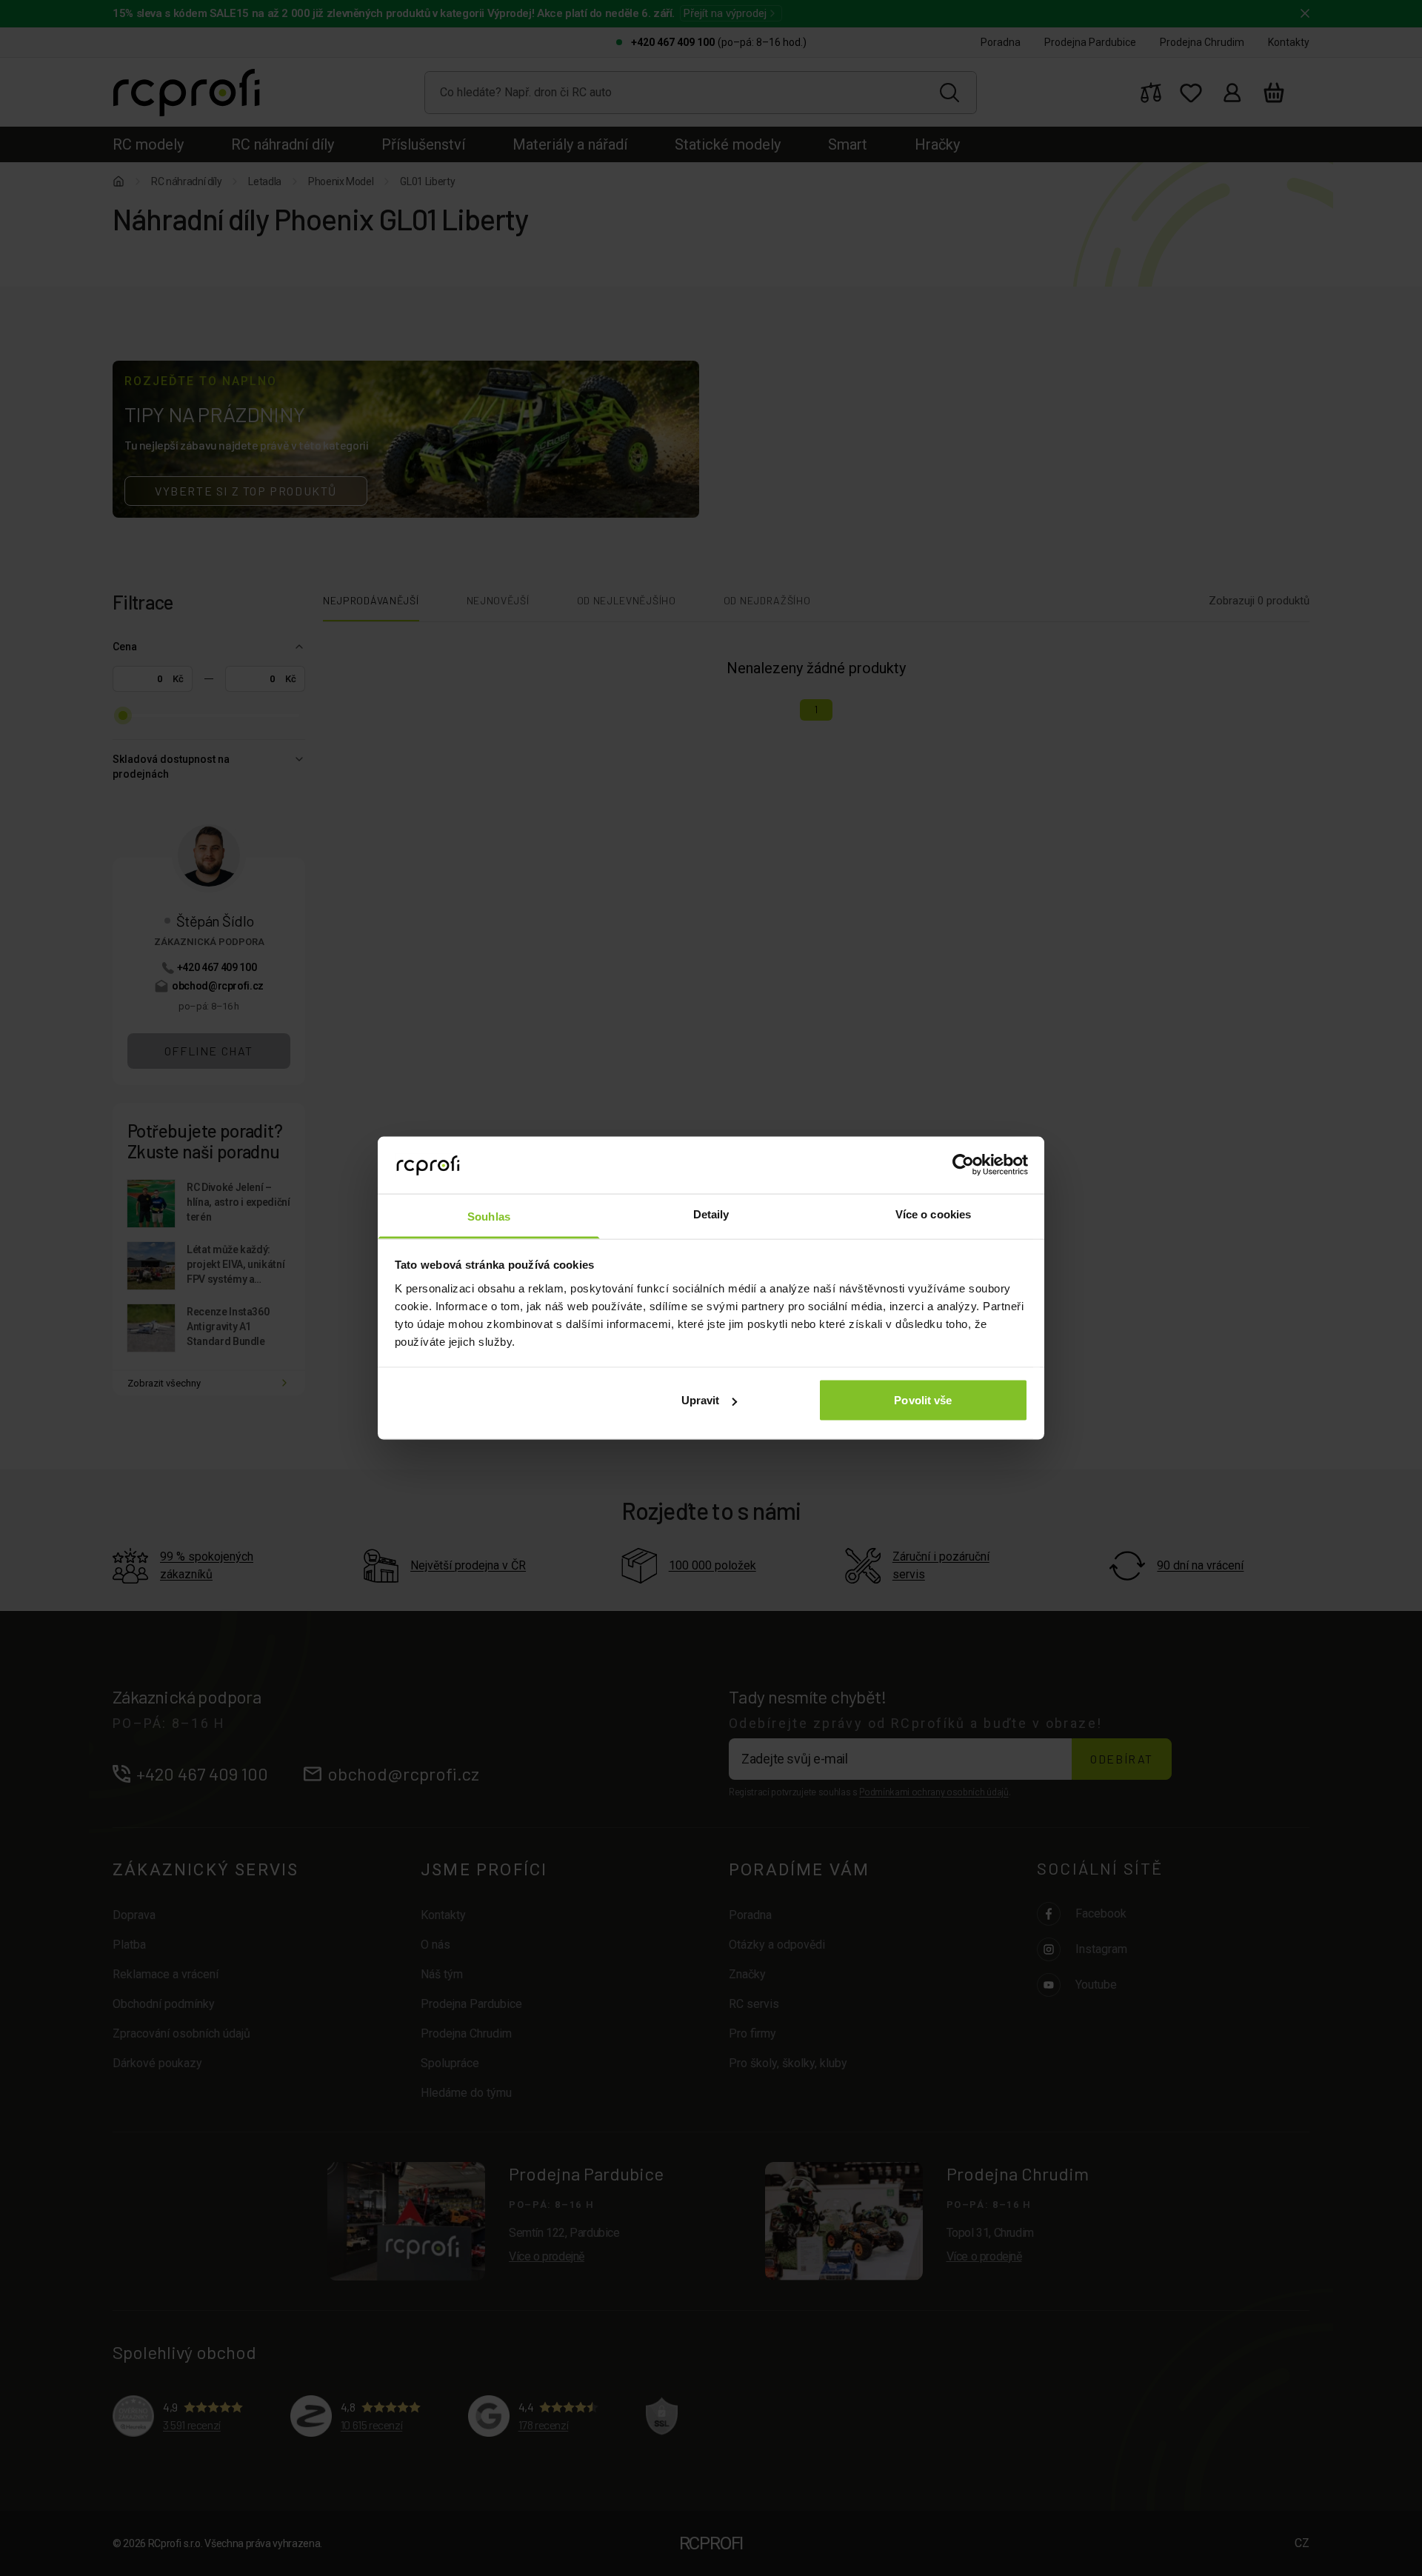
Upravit (701, 1400)
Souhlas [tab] (489, 1216)
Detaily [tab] (711, 1214)
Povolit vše (923, 1400)
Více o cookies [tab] (933, 1214)
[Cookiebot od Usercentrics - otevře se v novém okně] (963, 1165)
